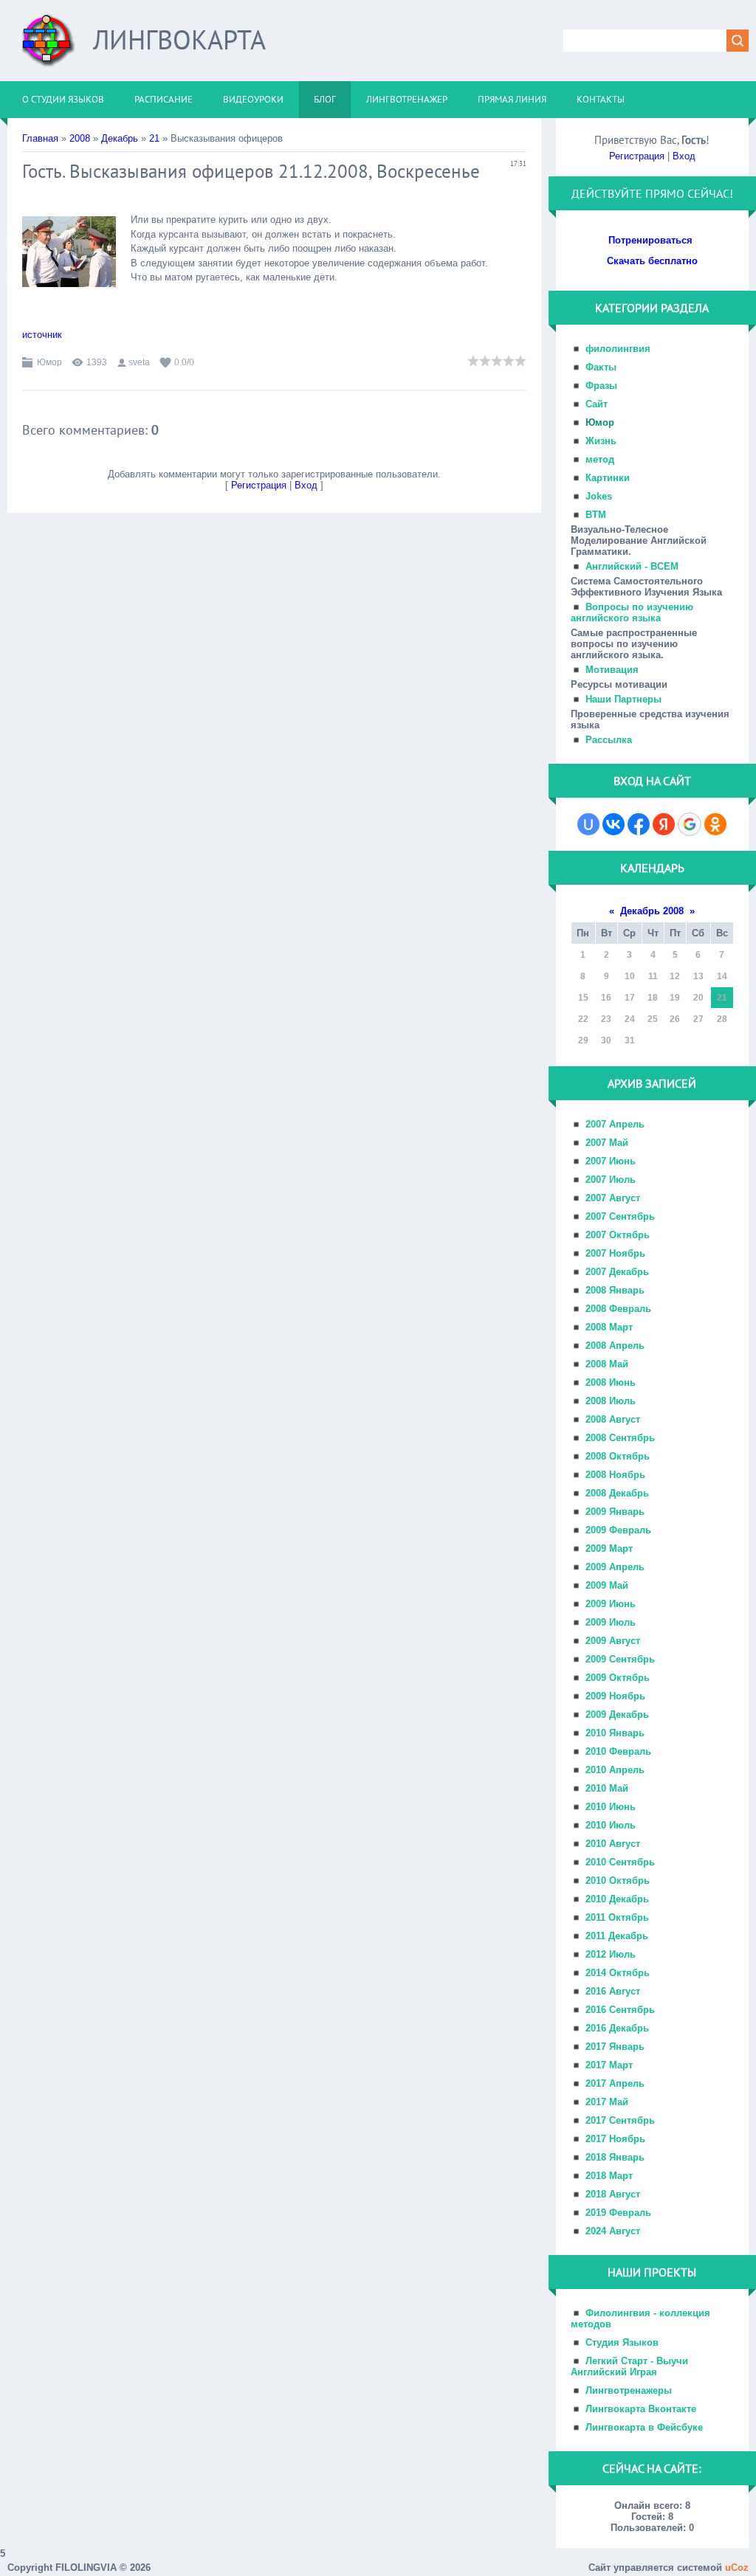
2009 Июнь (611, 1604)
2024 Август (613, 2231)
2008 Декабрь (617, 1493)
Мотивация (612, 670)
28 (722, 1019)
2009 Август (613, 1641)
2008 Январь (615, 1290)
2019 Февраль (618, 2213)
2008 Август (613, 1419)
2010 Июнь (611, 1807)
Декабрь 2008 (652, 911)
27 (698, 1019)
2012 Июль (611, 1954)
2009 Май (607, 1585)
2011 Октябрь (617, 1917)
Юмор (49, 362)
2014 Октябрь (618, 1973)
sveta (139, 362)
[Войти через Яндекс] (664, 824)
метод (600, 459)
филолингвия (618, 349)
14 (722, 976)
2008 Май (607, 1364)
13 (698, 976)
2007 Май (607, 1143)
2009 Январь (615, 1512)
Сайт (597, 404)
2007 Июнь (611, 1161)
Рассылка (609, 740)
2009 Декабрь (617, 1715)
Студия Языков (622, 2342)
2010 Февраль (618, 1751)
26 (675, 1019)
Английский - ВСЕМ (632, 566)
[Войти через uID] (588, 824)
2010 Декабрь (617, 1899)
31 (630, 1040)
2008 (80, 138)
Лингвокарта (179, 39)
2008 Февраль (618, 1309)
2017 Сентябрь (620, 2120)
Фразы (601, 386)
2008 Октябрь (618, 1456)
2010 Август (613, 1844)
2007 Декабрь (617, 1272)
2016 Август (613, 1991)
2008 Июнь (611, 1382)
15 (583, 998)
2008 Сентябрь (620, 1438)
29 (583, 1040)
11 (653, 976)
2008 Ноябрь (615, 1475)
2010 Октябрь (618, 1881)
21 (154, 138)
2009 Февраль (618, 1530)
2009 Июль (611, 1622)
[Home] (49, 46)
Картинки (608, 478)
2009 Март (609, 1548)
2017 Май (607, 2102)
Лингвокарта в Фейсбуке (644, 2427)
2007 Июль (611, 1180)
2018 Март (609, 2176)
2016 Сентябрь (620, 2010)
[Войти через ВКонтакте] (614, 824)
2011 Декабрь (617, 1936)
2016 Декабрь (617, 2028)
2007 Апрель (615, 1124)
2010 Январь (615, 1733)
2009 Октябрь (618, 1678)
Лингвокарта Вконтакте (641, 2409)
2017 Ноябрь (615, 2139)
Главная (40, 138)
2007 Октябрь (618, 1235)
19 (675, 998)
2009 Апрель (615, 1567)
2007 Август (613, 1198)
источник (42, 335)
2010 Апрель (615, 1770)
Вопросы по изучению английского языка (632, 612)
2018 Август (613, 2194)
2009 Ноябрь (615, 1696)
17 (630, 998)
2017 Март (609, 2065)
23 (606, 1019)
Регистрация (259, 485)
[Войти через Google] (690, 824)
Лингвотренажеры (629, 2390)
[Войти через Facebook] (639, 824)
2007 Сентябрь (620, 1216)
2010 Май (607, 1788)
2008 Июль (611, 1401)
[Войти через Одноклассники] (715, 824)
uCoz (737, 2568)
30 (606, 1040)
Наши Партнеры (623, 699)
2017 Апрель (615, 2083)
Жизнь (601, 441)
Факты (601, 367)
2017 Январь (615, 2047)
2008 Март (609, 1327)
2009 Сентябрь (620, 1659)
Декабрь (120, 138)
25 (653, 1019)
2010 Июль (611, 1825)
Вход (306, 485)
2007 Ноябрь (615, 1253)
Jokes (599, 496)
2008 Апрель (615, 1346)
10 (630, 976)
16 (606, 998)
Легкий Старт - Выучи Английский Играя (629, 2366)
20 (698, 998)
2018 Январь (615, 2157)
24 (630, 1019)
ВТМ (596, 515)
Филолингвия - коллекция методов (640, 2318)
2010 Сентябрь (620, 1862)
